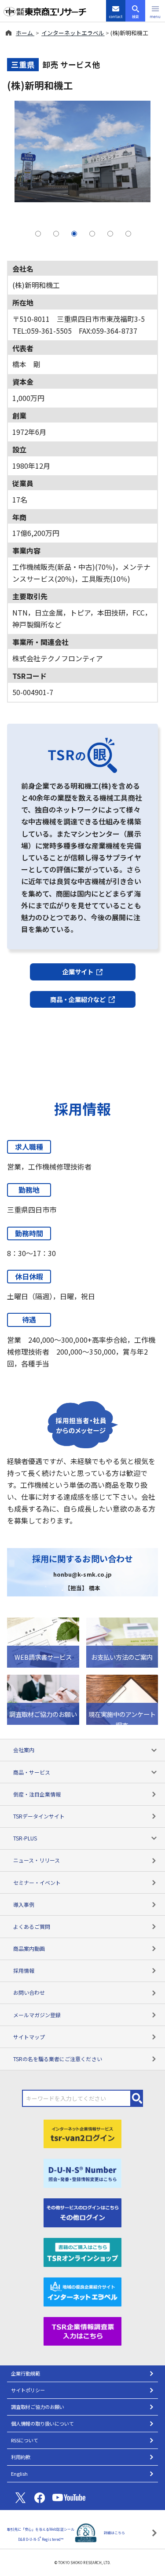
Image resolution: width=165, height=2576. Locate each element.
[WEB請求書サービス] (43, 1641)
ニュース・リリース (37, 1860)
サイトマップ (29, 2037)
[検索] (137, 2098)
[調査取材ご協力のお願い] (43, 1698)
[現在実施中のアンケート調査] (122, 1698)
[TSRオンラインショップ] (83, 2251)
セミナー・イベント (37, 1882)
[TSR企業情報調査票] (83, 2330)
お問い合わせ (29, 1992)
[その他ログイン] (83, 2212)
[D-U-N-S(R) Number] (83, 2172)
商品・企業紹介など (78, 999)
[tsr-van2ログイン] (83, 2133)
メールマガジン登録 (37, 2015)
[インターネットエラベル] (83, 2291)
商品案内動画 (29, 1948)
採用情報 (24, 1970)
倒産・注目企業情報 (37, 1794)
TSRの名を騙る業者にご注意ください (58, 2059)
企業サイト (78, 971)
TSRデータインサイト (39, 1816)
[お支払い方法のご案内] (122, 1641)
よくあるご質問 (32, 1926)
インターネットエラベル (73, 33)
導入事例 (24, 1904)
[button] (155, 11)
